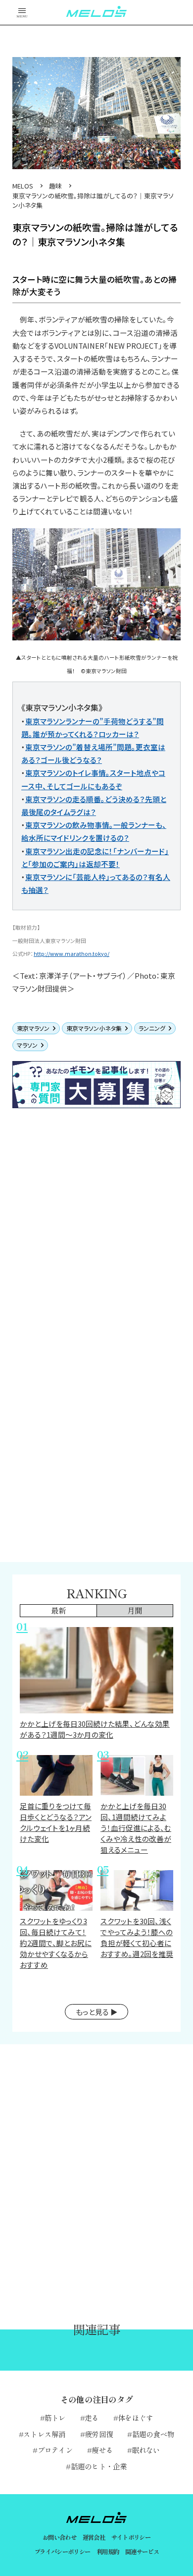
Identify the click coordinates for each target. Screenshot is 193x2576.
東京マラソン (33, 1028)
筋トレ (55, 2418)
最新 (58, 1610)
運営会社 (94, 2537)
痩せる (102, 2450)
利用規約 (108, 2552)
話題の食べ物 (153, 2434)
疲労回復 (99, 2434)
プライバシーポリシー (62, 2552)
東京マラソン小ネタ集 (94, 1028)
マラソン (27, 1045)
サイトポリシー (131, 2537)
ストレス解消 (45, 2434)
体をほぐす (135, 2418)
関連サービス (142, 2552)
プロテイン (55, 2450)
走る (92, 2418)
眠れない (146, 2450)
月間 (135, 1610)
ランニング (152, 1028)
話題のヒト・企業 (99, 2466)
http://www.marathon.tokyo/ (72, 954)
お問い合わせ (59, 2537)
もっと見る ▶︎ (97, 2012)
